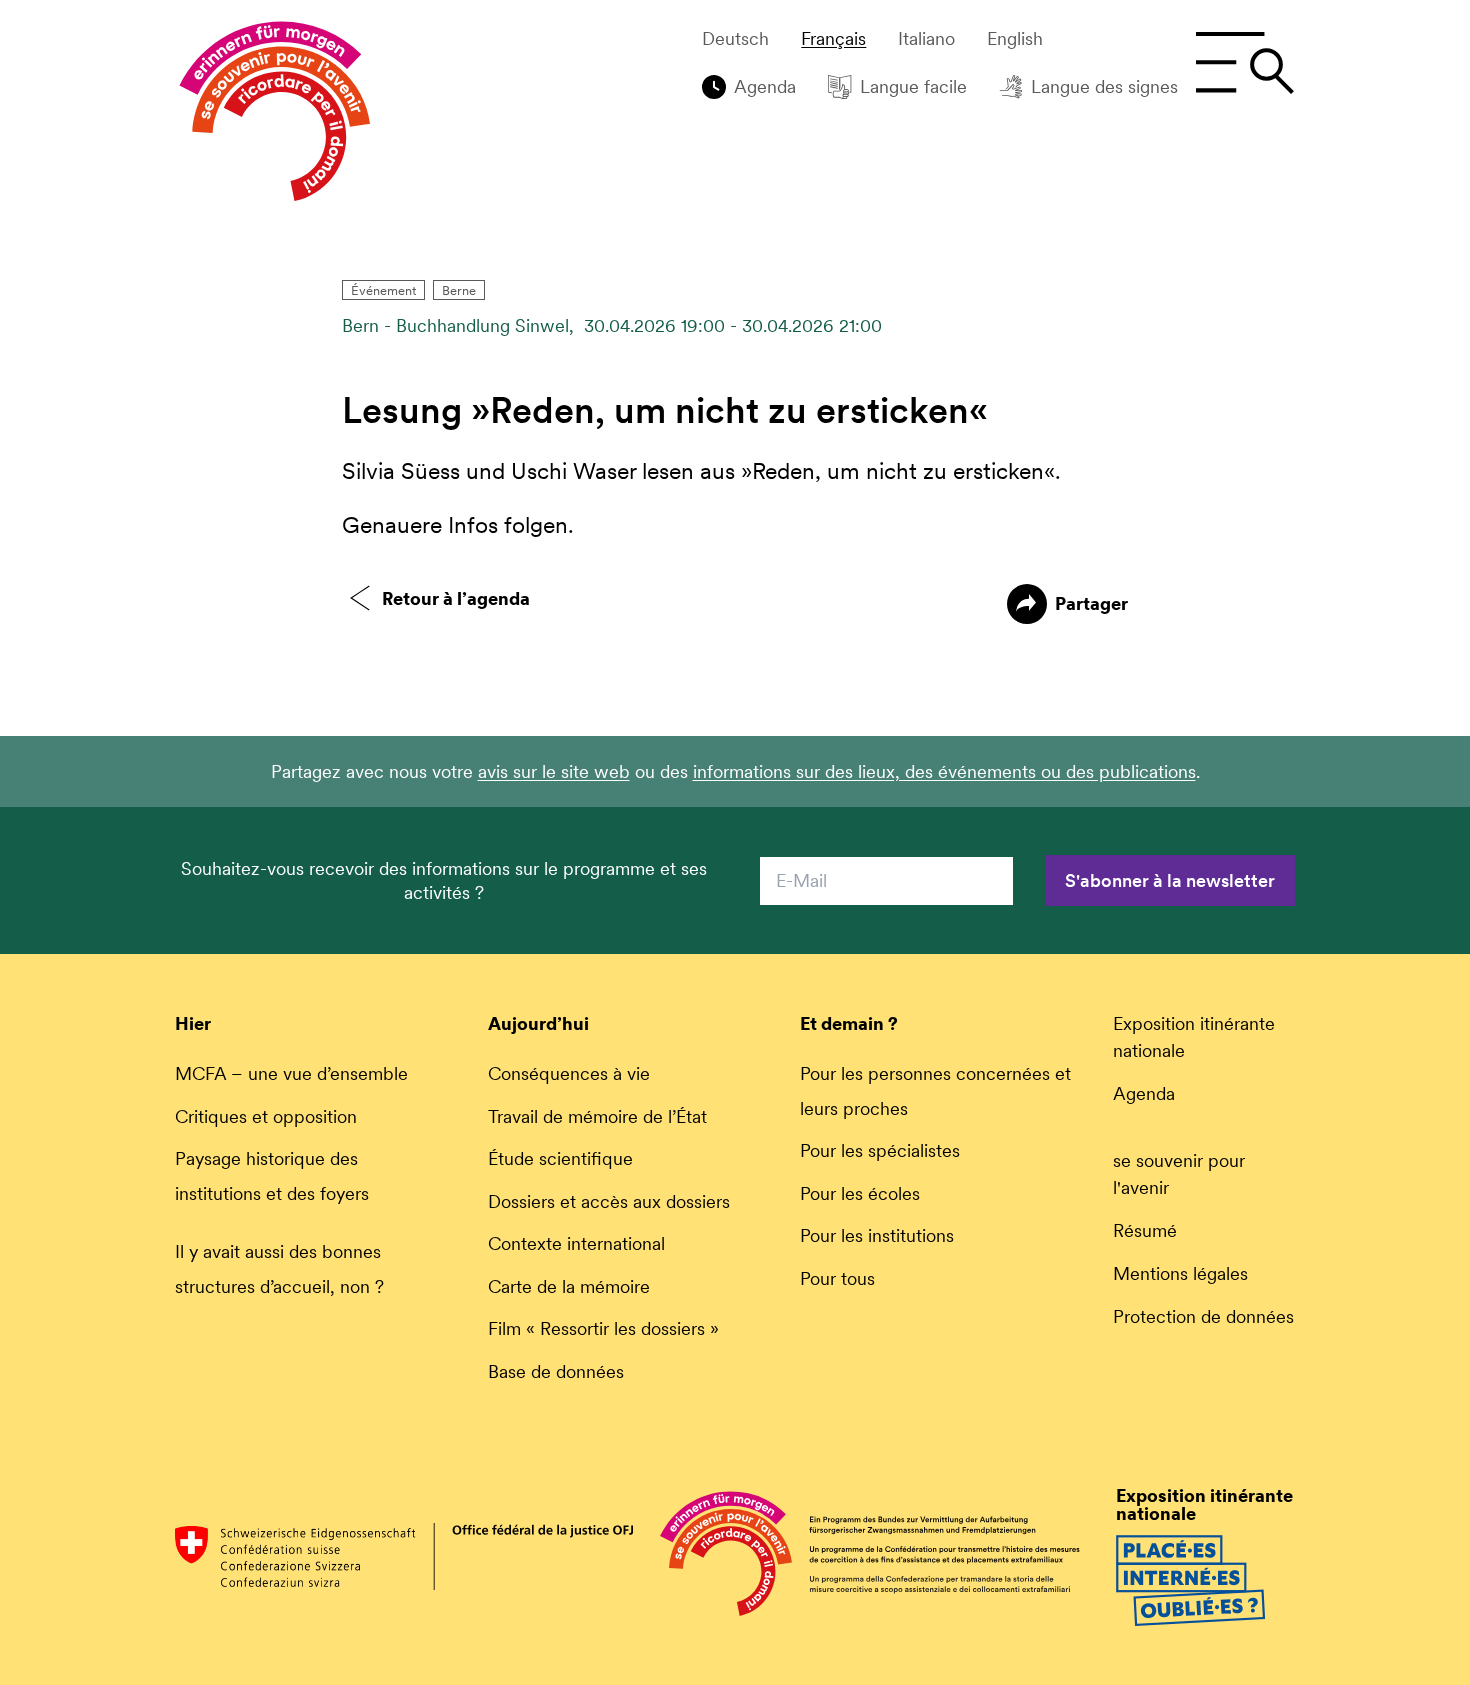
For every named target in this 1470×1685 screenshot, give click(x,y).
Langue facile (913, 86)
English (1015, 39)
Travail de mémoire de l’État (597, 1116)
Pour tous (837, 1278)
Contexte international (576, 1243)
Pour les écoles (860, 1193)
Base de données (556, 1371)
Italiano (926, 39)
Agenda (765, 86)
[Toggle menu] (1244, 63)
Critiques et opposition (266, 1116)
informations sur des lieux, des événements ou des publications (944, 771)
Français (833, 39)
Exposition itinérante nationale (1194, 1037)
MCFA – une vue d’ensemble (291, 1073)
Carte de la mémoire (569, 1286)
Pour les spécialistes (880, 1150)
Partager (1091, 603)
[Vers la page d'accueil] (275, 116)
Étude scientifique (560, 1158)
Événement (383, 290)
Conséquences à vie (569, 1073)
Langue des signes (1104, 86)
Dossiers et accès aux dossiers (609, 1201)
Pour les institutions (877, 1235)
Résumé (1145, 1230)
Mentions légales (1180, 1273)
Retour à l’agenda (456, 598)
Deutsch (735, 39)
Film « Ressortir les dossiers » (603, 1328)
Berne (459, 290)
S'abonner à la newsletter (1170, 880)
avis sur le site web (554, 771)
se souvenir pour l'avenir (1179, 1174)
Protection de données (1203, 1316)
